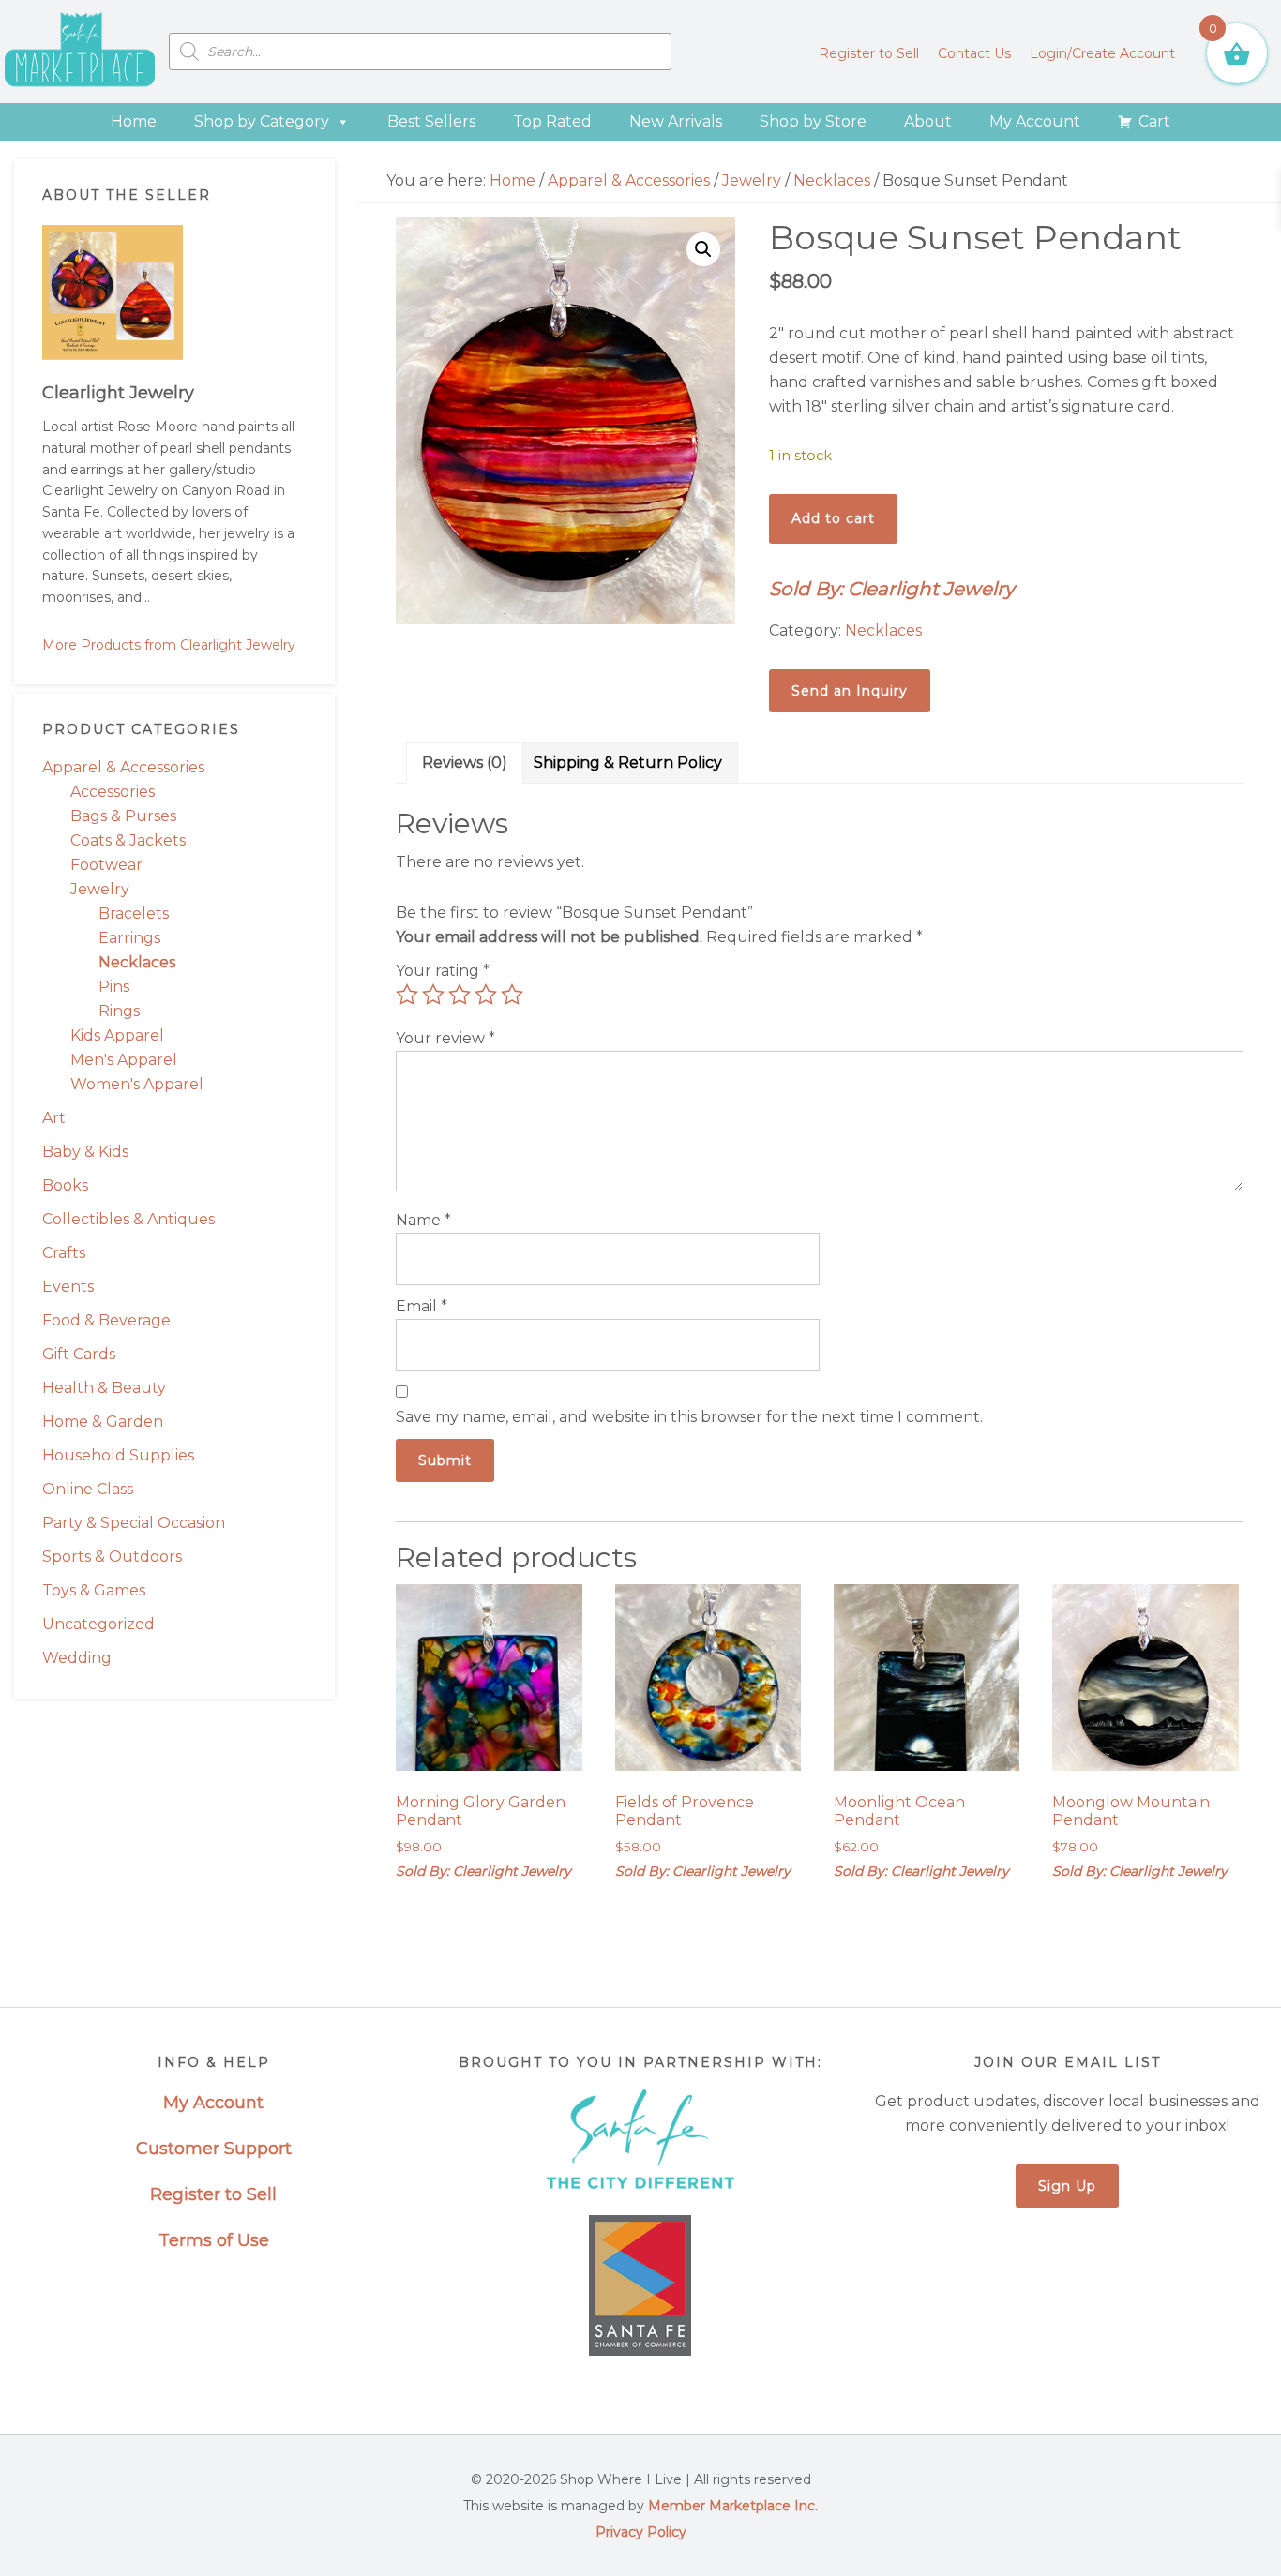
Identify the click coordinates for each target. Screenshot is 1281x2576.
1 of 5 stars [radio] (407, 995)
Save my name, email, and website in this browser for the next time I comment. (689, 1417)
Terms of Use (214, 2240)
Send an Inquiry (850, 691)
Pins (114, 987)
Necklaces (137, 962)
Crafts (64, 1253)
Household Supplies (118, 1455)
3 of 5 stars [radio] (460, 995)
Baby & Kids (85, 1152)
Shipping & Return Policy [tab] (628, 763)
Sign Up (1067, 2186)
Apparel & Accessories (123, 767)
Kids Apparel (117, 1035)
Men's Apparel (124, 1060)
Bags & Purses (123, 816)
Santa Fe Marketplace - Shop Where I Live (80, 52)
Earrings (129, 938)
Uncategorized (98, 1624)
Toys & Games (94, 1590)
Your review (445, 1038)
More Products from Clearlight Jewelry (169, 645)
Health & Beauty (104, 1388)
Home (134, 121)
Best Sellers (431, 121)
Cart (1154, 121)
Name (423, 1220)
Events (68, 1287)
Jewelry (100, 889)
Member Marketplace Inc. (733, 2506)
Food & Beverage (106, 1320)
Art (54, 1118)
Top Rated (552, 121)
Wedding (77, 1658)
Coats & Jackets (128, 840)
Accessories (113, 792)
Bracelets (134, 914)
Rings (119, 1011)
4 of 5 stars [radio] (486, 995)
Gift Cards (79, 1354)
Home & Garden (103, 1422)
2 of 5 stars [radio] (433, 995)
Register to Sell (213, 2194)
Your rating (443, 971)
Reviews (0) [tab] (465, 763)
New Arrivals (676, 121)
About (928, 121)
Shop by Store (813, 121)
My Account (1035, 121)
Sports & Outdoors (112, 1557)
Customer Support (214, 2149)
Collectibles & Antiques (128, 1219)
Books (65, 1185)
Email (422, 1306)
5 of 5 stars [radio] (512, 995)
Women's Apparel (137, 1084)
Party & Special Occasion (134, 1523)
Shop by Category (262, 121)
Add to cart (833, 518)
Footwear (106, 865)
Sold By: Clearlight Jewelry (892, 589)
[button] (703, 249)
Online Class (88, 1489)
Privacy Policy (641, 2532)
